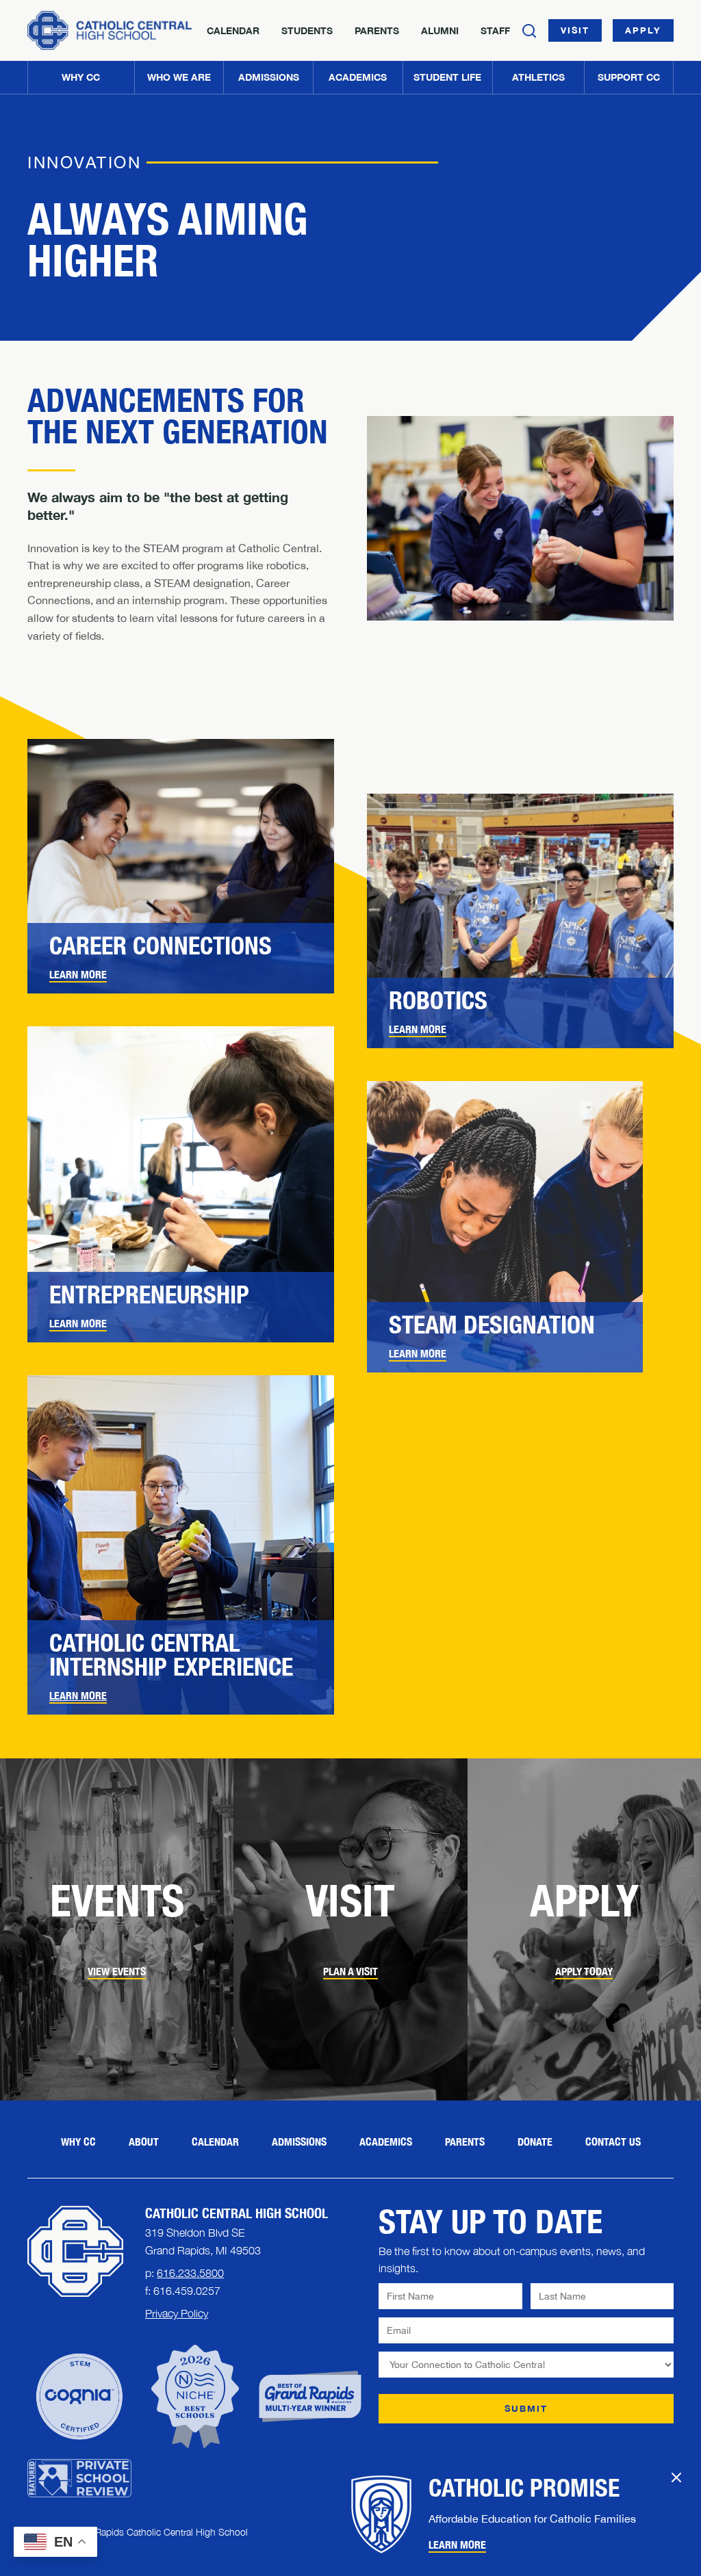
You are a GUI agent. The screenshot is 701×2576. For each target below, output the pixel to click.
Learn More (78, 1696)
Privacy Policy (177, 2313)
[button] (179, 77)
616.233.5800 (190, 2273)
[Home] (110, 30)
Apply (643, 30)
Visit (575, 30)
